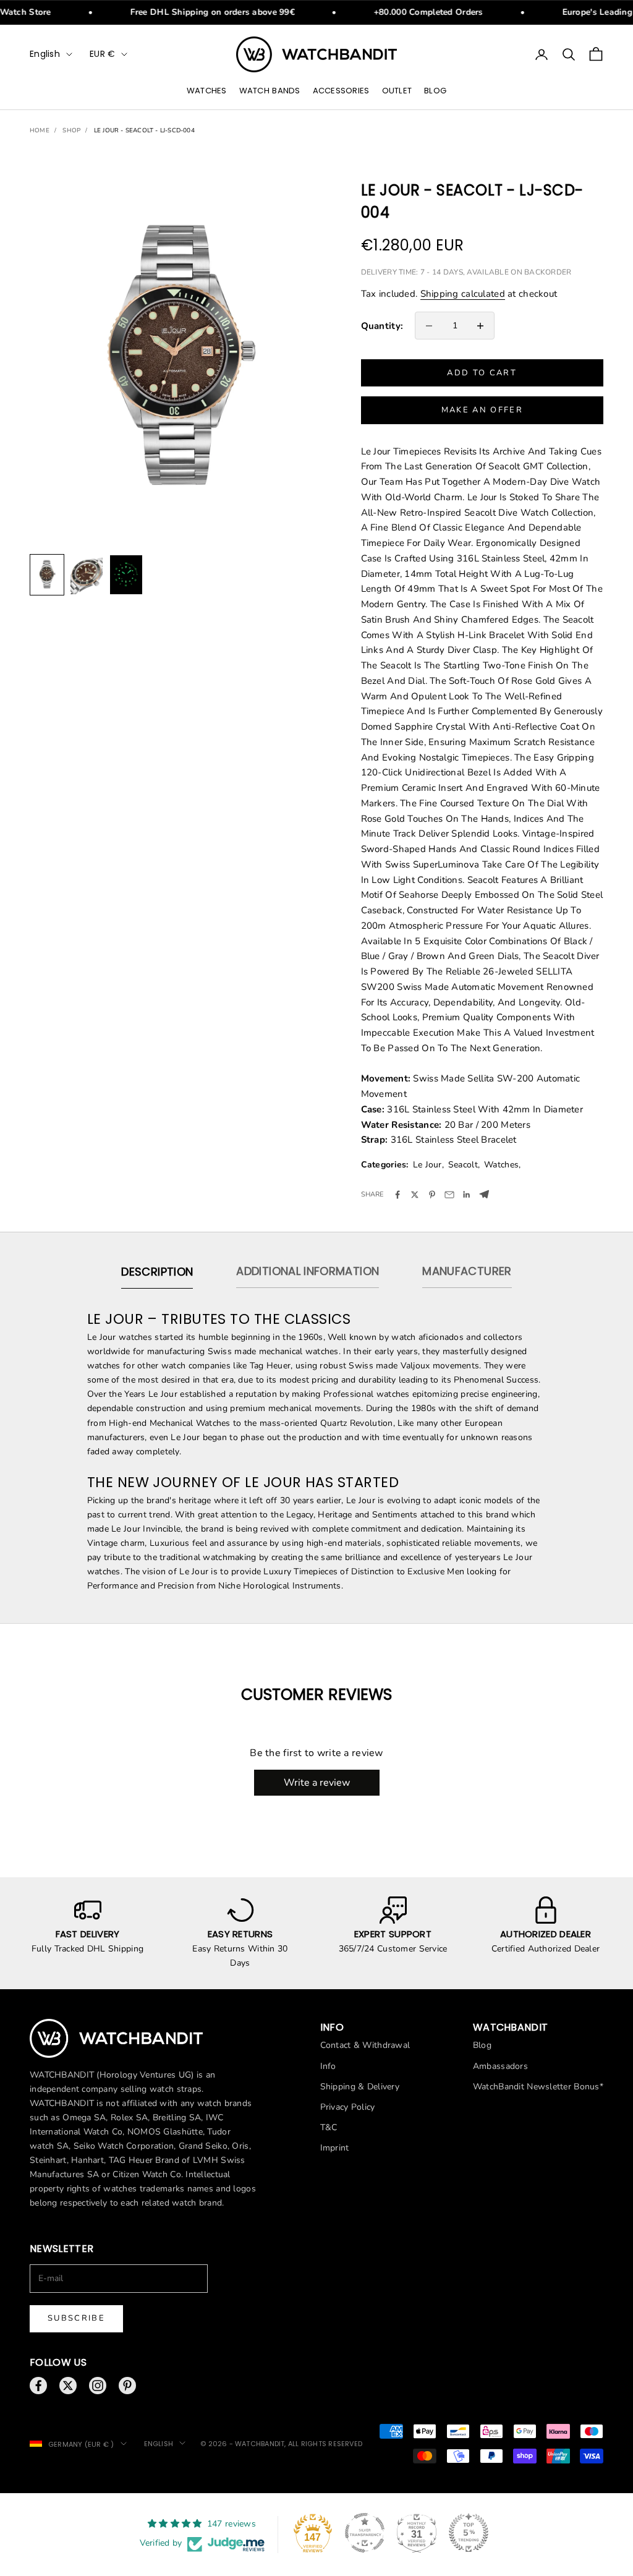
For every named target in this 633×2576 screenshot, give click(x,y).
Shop (71, 130)
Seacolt (463, 1165)
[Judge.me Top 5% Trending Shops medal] (469, 2533)
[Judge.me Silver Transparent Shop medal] (365, 2533)
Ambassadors (500, 2066)
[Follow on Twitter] (68, 2386)
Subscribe (76, 2318)
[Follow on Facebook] (38, 2386)
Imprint (335, 2148)
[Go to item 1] (47, 575)
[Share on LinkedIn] (467, 1195)
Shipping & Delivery (360, 2087)
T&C (329, 2127)
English (45, 54)
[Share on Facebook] (397, 1195)
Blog (435, 91)
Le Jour (427, 1165)
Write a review (317, 1783)
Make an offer (482, 410)
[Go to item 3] (126, 575)
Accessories (341, 91)
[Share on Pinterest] (432, 1195)
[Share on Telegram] (484, 1194)
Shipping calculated (463, 294)
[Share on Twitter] (415, 1195)
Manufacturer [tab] (467, 1271)
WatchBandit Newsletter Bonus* (538, 2087)
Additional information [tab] (308, 1271)
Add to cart (482, 373)
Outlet (397, 91)
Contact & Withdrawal (365, 2045)
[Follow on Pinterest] (127, 2386)
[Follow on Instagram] (98, 2386)
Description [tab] (157, 1272)
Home (40, 130)
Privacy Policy (348, 2107)
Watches (207, 91)
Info (328, 2066)
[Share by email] (449, 1195)
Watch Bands (270, 91)
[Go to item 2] (87, 575)
